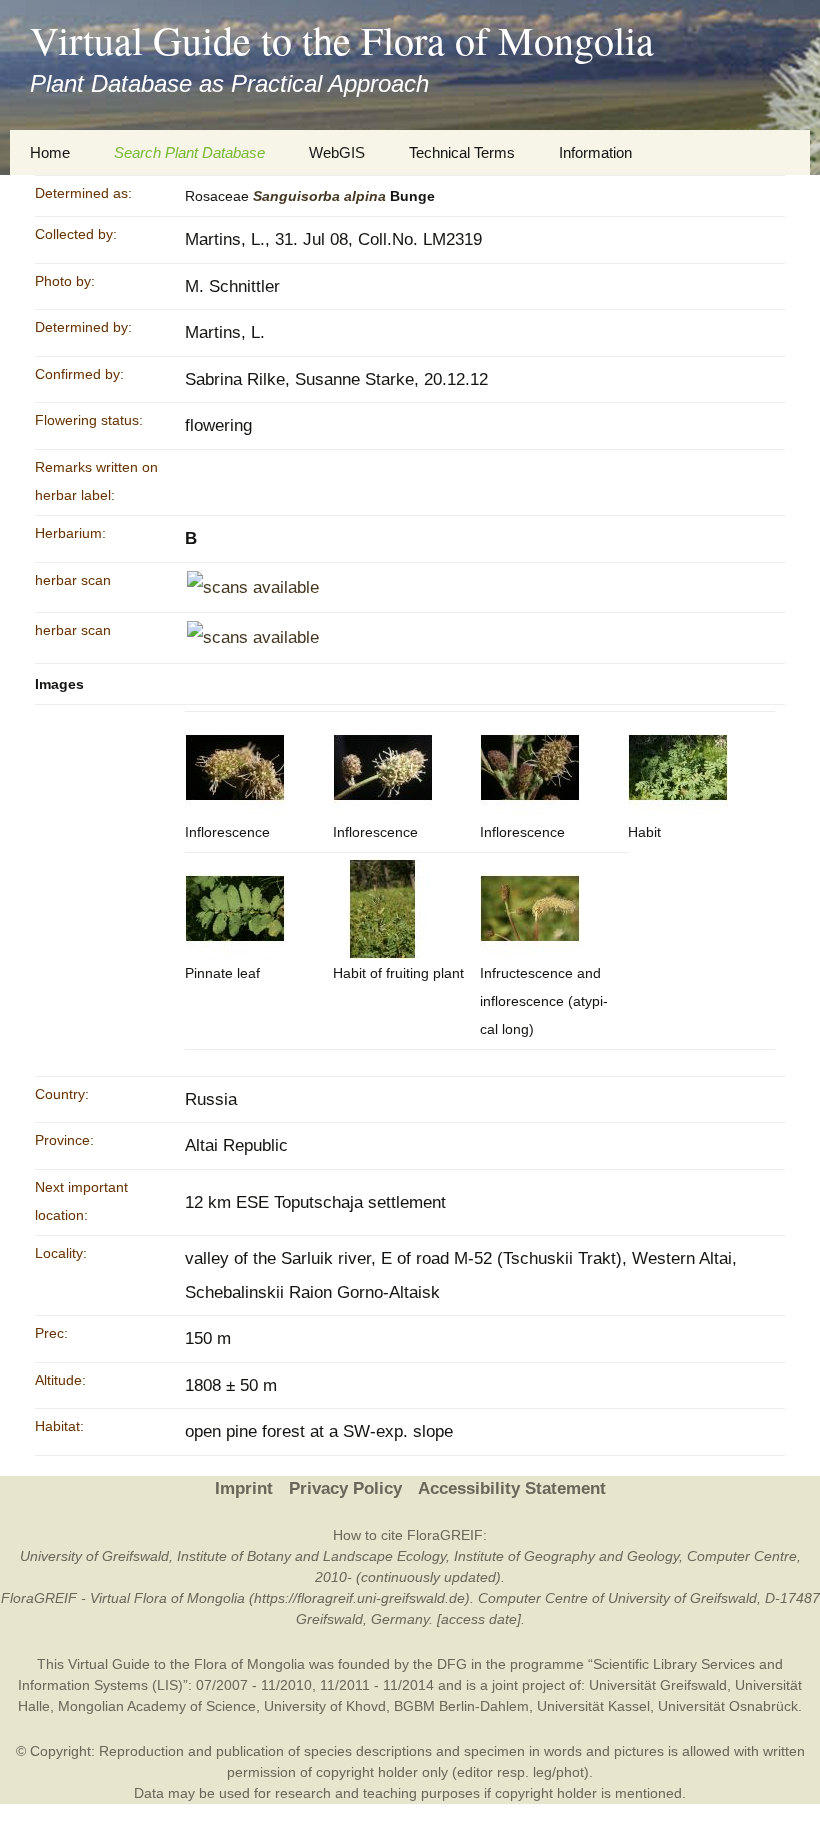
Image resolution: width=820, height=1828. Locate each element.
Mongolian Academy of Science (157, 1706)
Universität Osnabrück (728, 1706)
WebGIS (337, 152)
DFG (452, 1664)
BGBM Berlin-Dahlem (461, 1706)
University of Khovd (325, 1706)
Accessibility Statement (512, 1488)
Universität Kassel (593, 1706)
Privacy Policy (345, 1488)
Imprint (244, 1488)
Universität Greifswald (658, 1685)
